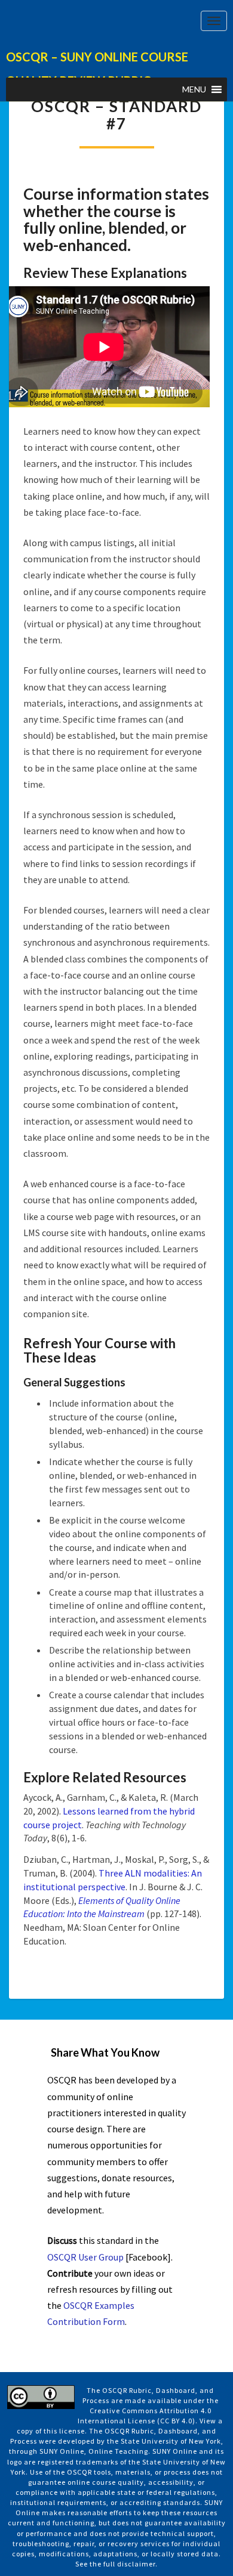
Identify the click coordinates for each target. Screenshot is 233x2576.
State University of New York (171, 2441)
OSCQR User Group (85, 2257)
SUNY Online (62, 2451)
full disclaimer (129, 2564)
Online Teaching (118, 2451)
